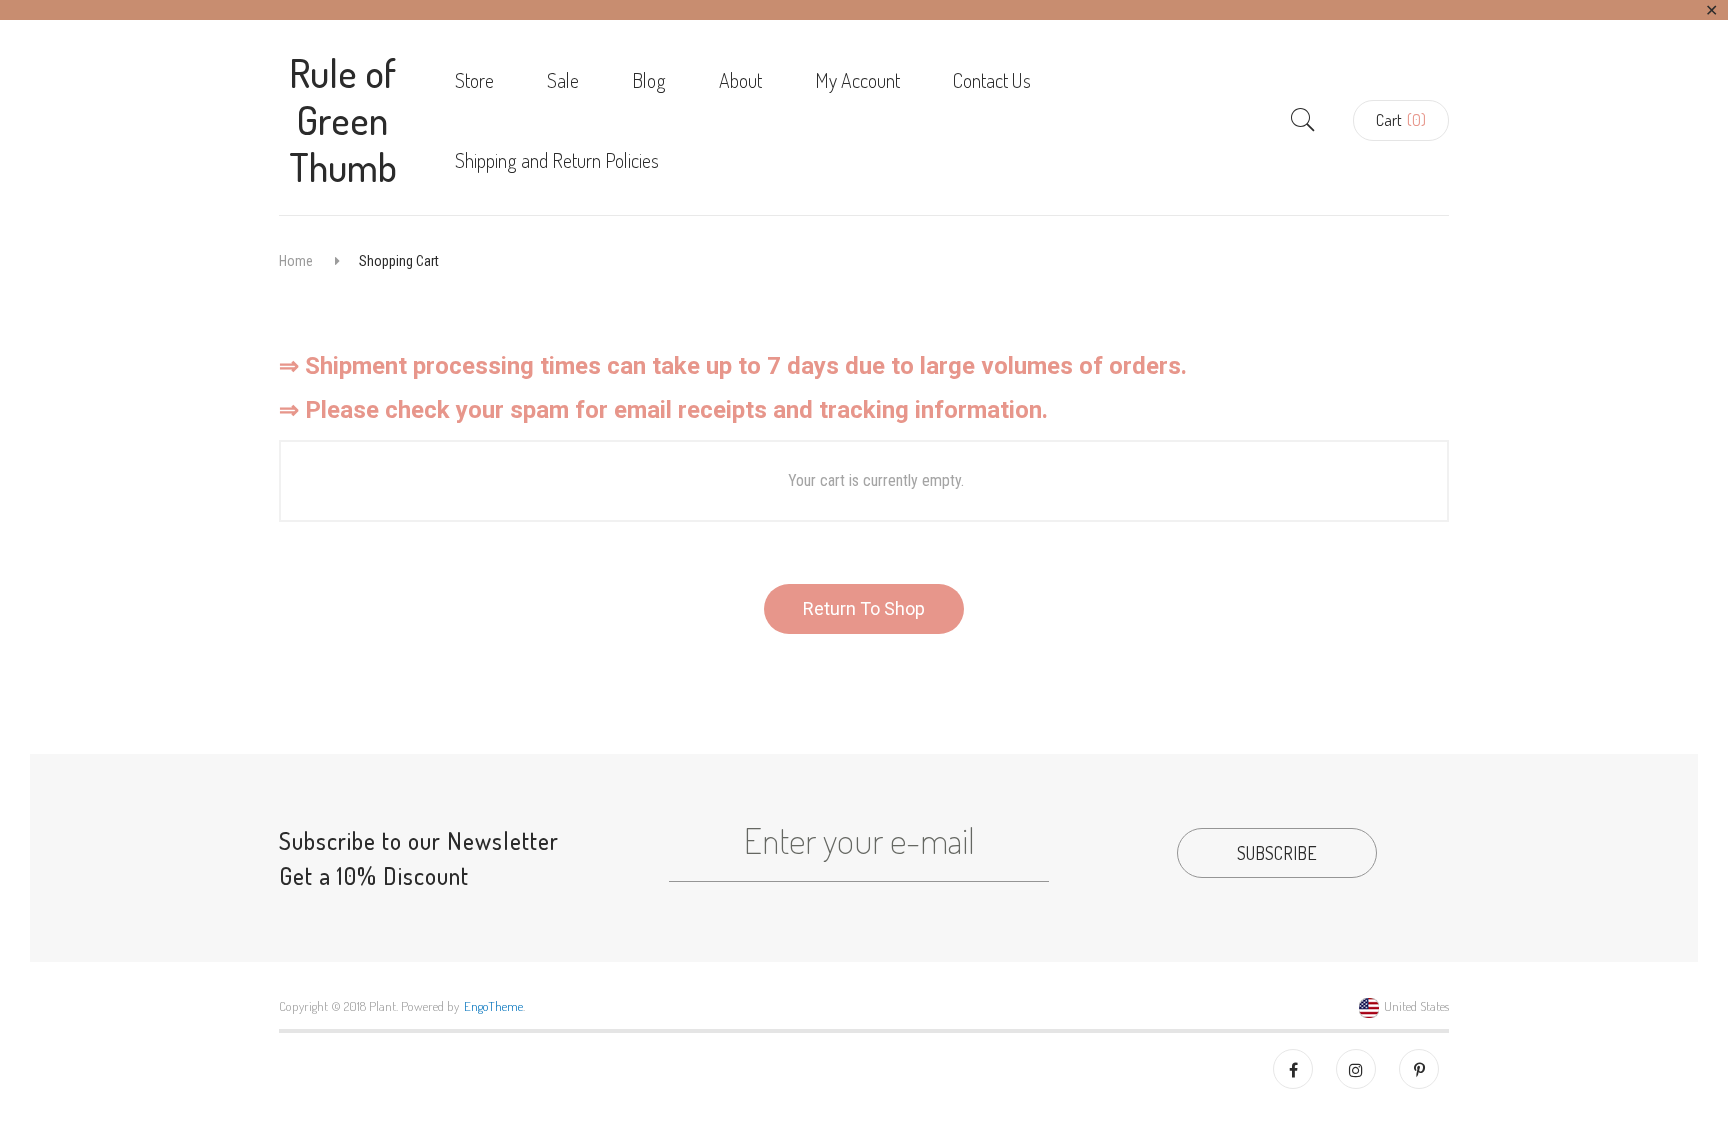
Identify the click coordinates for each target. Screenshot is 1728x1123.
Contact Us (992, 80)
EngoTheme (493, 1006)
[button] (1401, 120)
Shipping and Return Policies (557, 160)
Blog (649, 80)
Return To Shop (864, 608)
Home (296, 261)
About (740, 80)
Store (474, 80)
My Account (857, 80)
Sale (563, 80)
